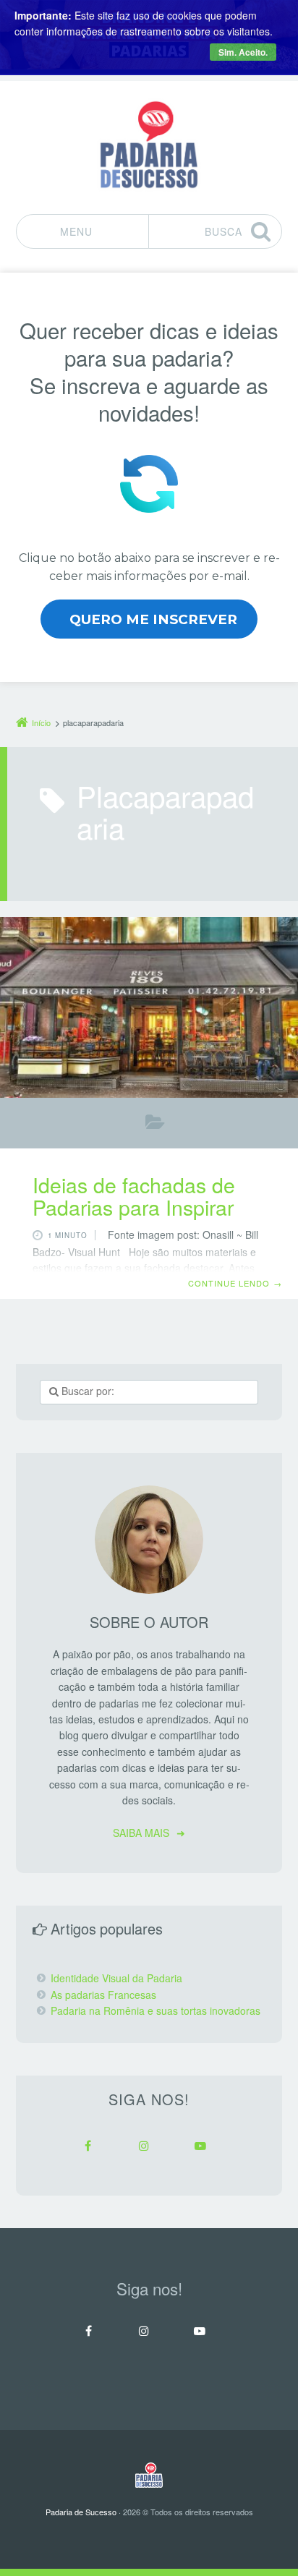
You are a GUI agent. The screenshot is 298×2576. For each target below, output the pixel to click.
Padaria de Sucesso (81, 2512)
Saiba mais (141, 1833)
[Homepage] (149, 145)
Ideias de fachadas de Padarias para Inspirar (134, 1195)
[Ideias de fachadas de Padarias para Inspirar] (149, 1007)
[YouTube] (200, 2146)
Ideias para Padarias (155, 1125)
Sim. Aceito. (243, 52)
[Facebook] (88, 2146)
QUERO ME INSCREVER (153, 619)
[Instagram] (144, 2146)
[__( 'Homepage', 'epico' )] (149, 2475)
